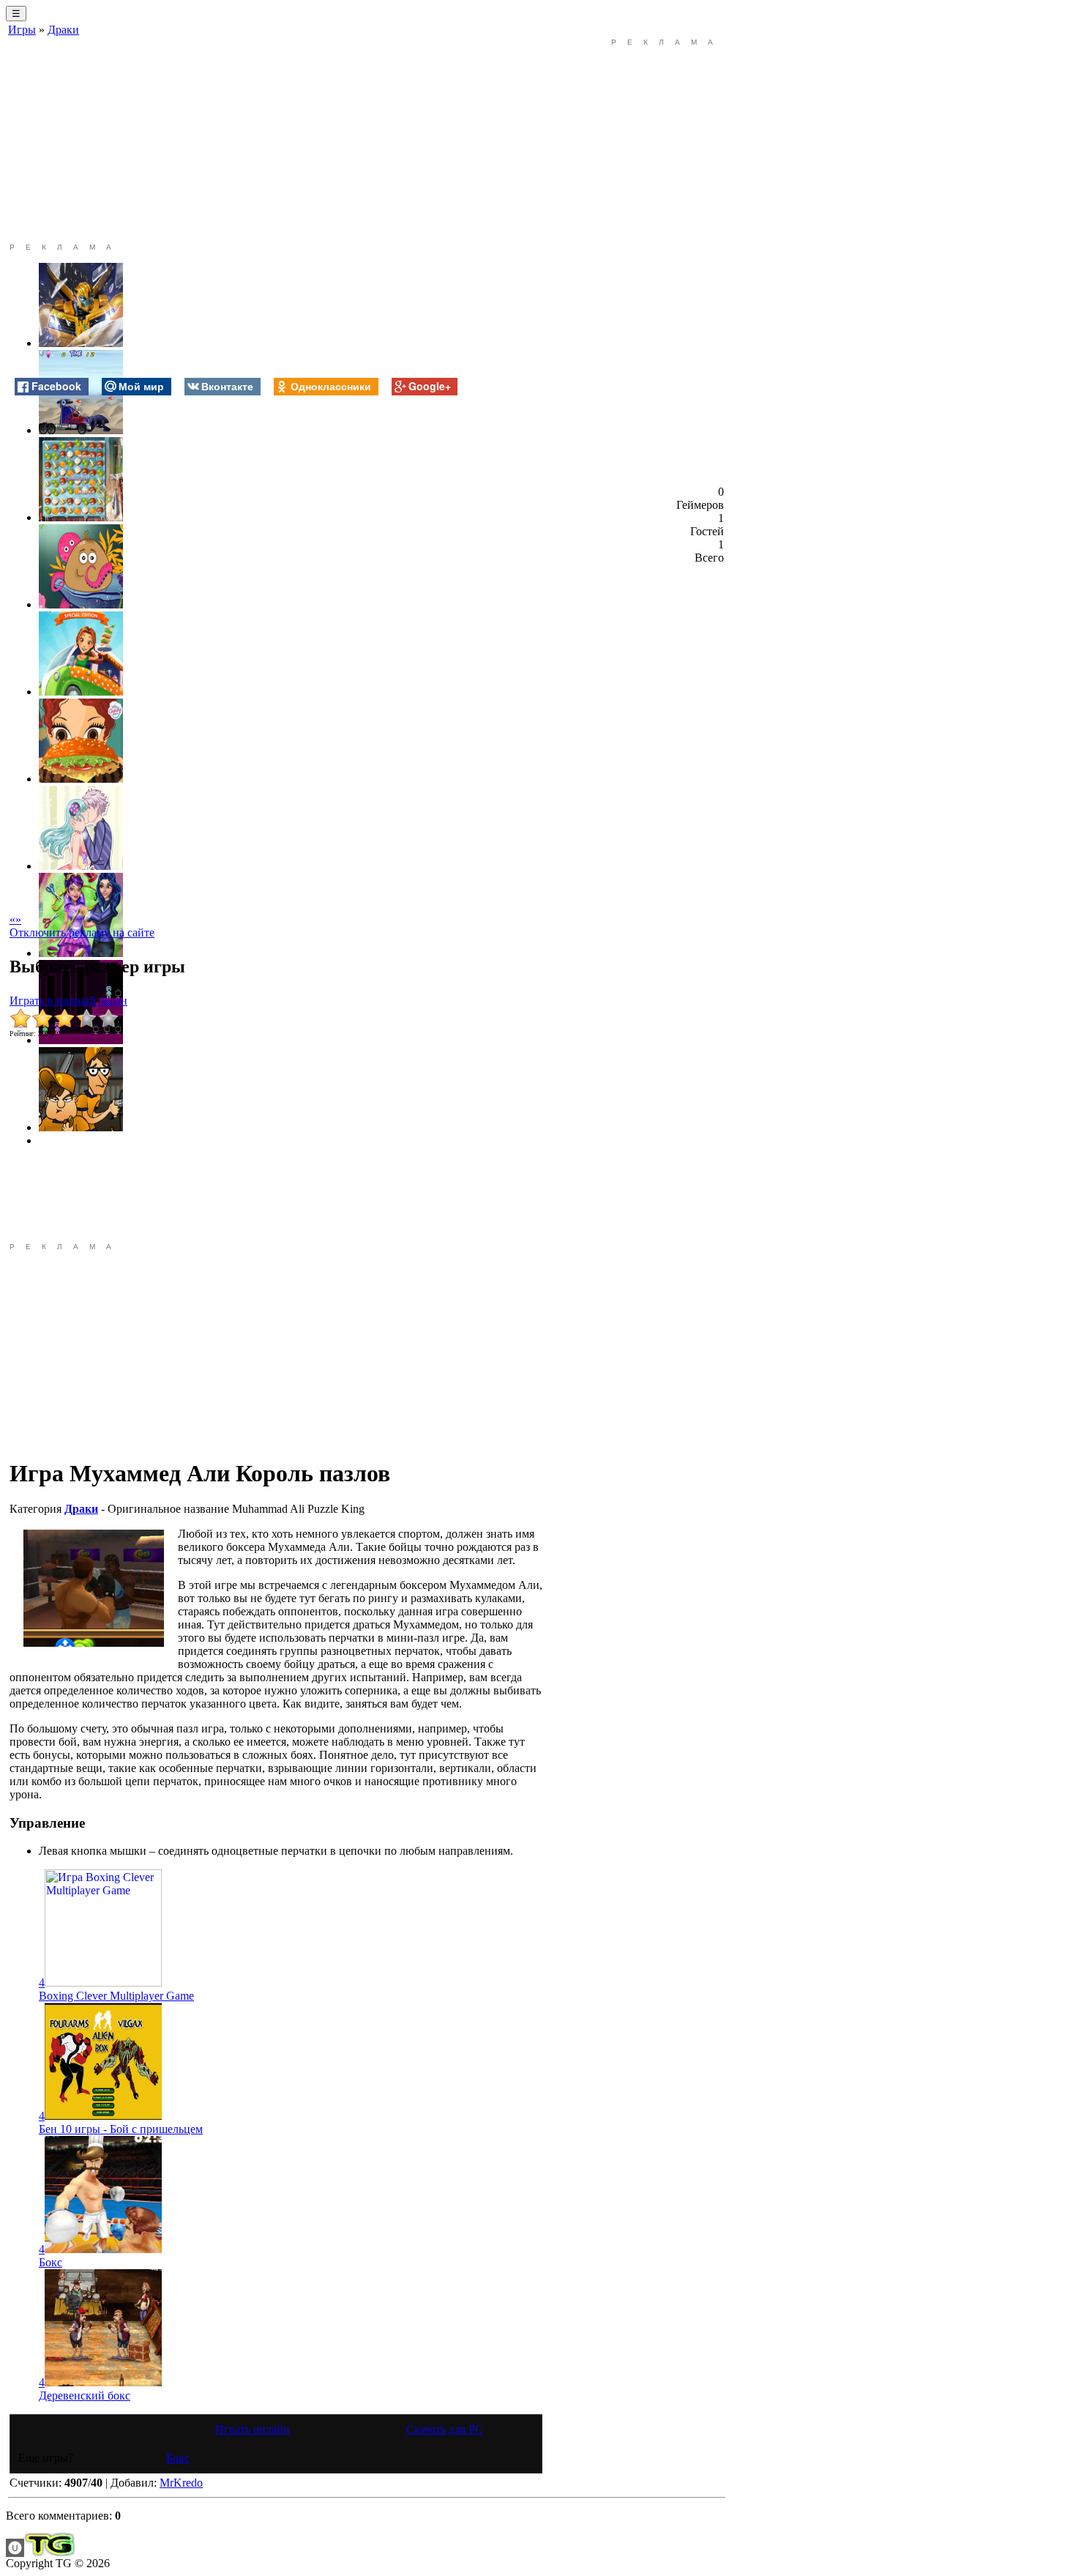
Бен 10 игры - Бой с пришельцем (121, 2129)
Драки (63, 30)
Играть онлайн (253, 2429)
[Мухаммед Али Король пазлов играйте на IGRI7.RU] (94, 1588)
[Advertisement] (276, 141)
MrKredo (181, 2483)
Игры (22, 30)
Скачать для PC (445, 2429)
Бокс (51, 2262)
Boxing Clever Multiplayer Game (116, 1996)
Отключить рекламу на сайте (82, 933)
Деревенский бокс (85, 2396)
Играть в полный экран (68, 1001)
